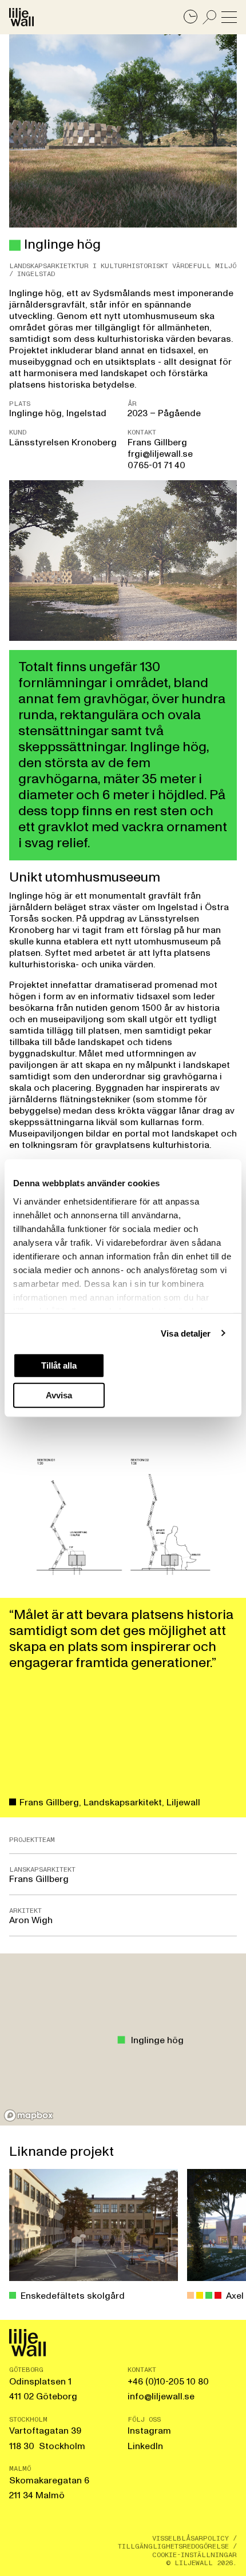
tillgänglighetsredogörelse (173, 2546)
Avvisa (59, 1395)
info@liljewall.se (161, 2396)
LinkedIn (145, 2446)
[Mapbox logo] (29, 2116)
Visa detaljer (186, 1333)
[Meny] (229, 17)
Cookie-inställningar (195, 2555)
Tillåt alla (59, 1365)
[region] (123, 2039)
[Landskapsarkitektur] (15, 245)
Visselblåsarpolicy (191, 2538)
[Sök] (210, 17)
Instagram (149, 2431)
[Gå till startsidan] (21, 17)
